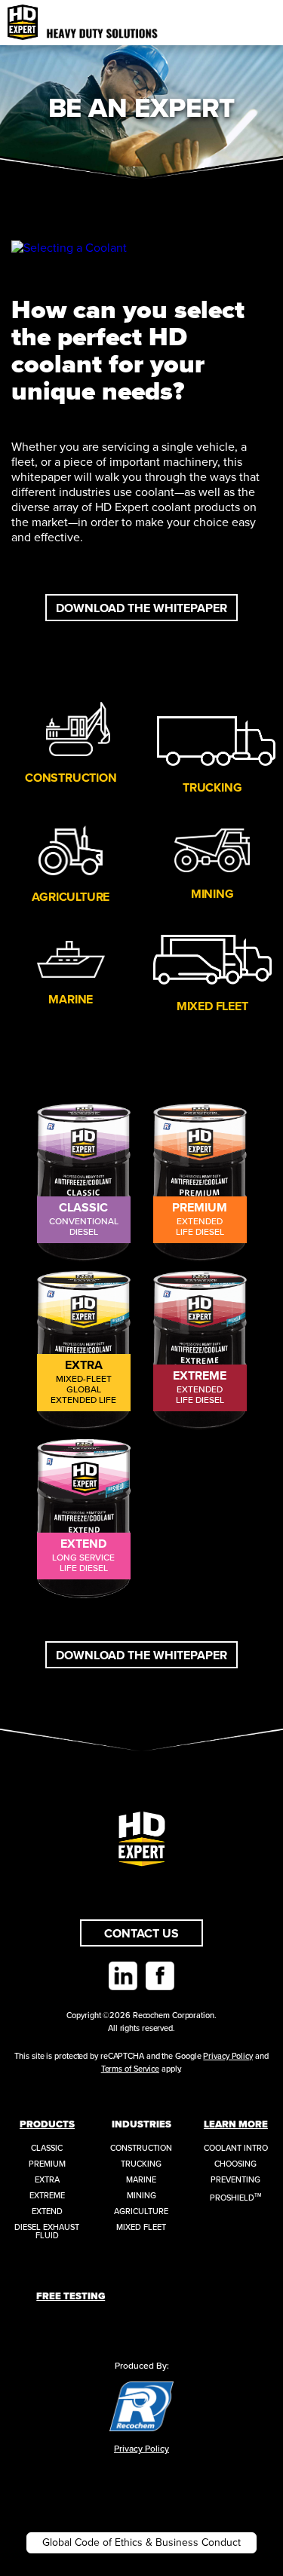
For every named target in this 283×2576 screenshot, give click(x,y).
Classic (47, 2148)
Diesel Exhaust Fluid (47, 2231)
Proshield (235, 2198)
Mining (212, 894)
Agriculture (71, 897)
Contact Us (141, 1934)
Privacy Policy (228, 2056)
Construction (71, 778)
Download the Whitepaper (141, 608)
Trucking (212, 788)
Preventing (235, 2180)
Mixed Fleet (212, 1006)
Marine (71, 1000)
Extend (47, 2212)
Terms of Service (130, 2069)
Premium (47, 2164)
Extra (47, 2180)
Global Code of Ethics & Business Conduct (141, 2542)
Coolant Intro (236, 2148)
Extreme (47, 2196)
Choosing (235, 2164)
